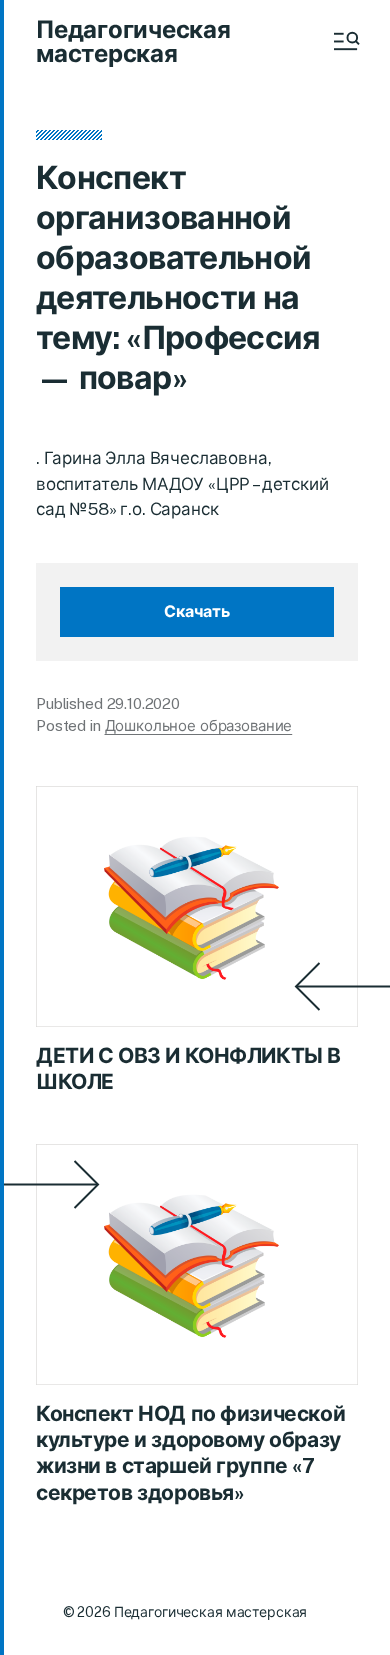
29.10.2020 (144, 703)
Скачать (197, 611)
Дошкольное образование (199, 725)
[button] (345, 41)
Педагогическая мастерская (133, 41)
